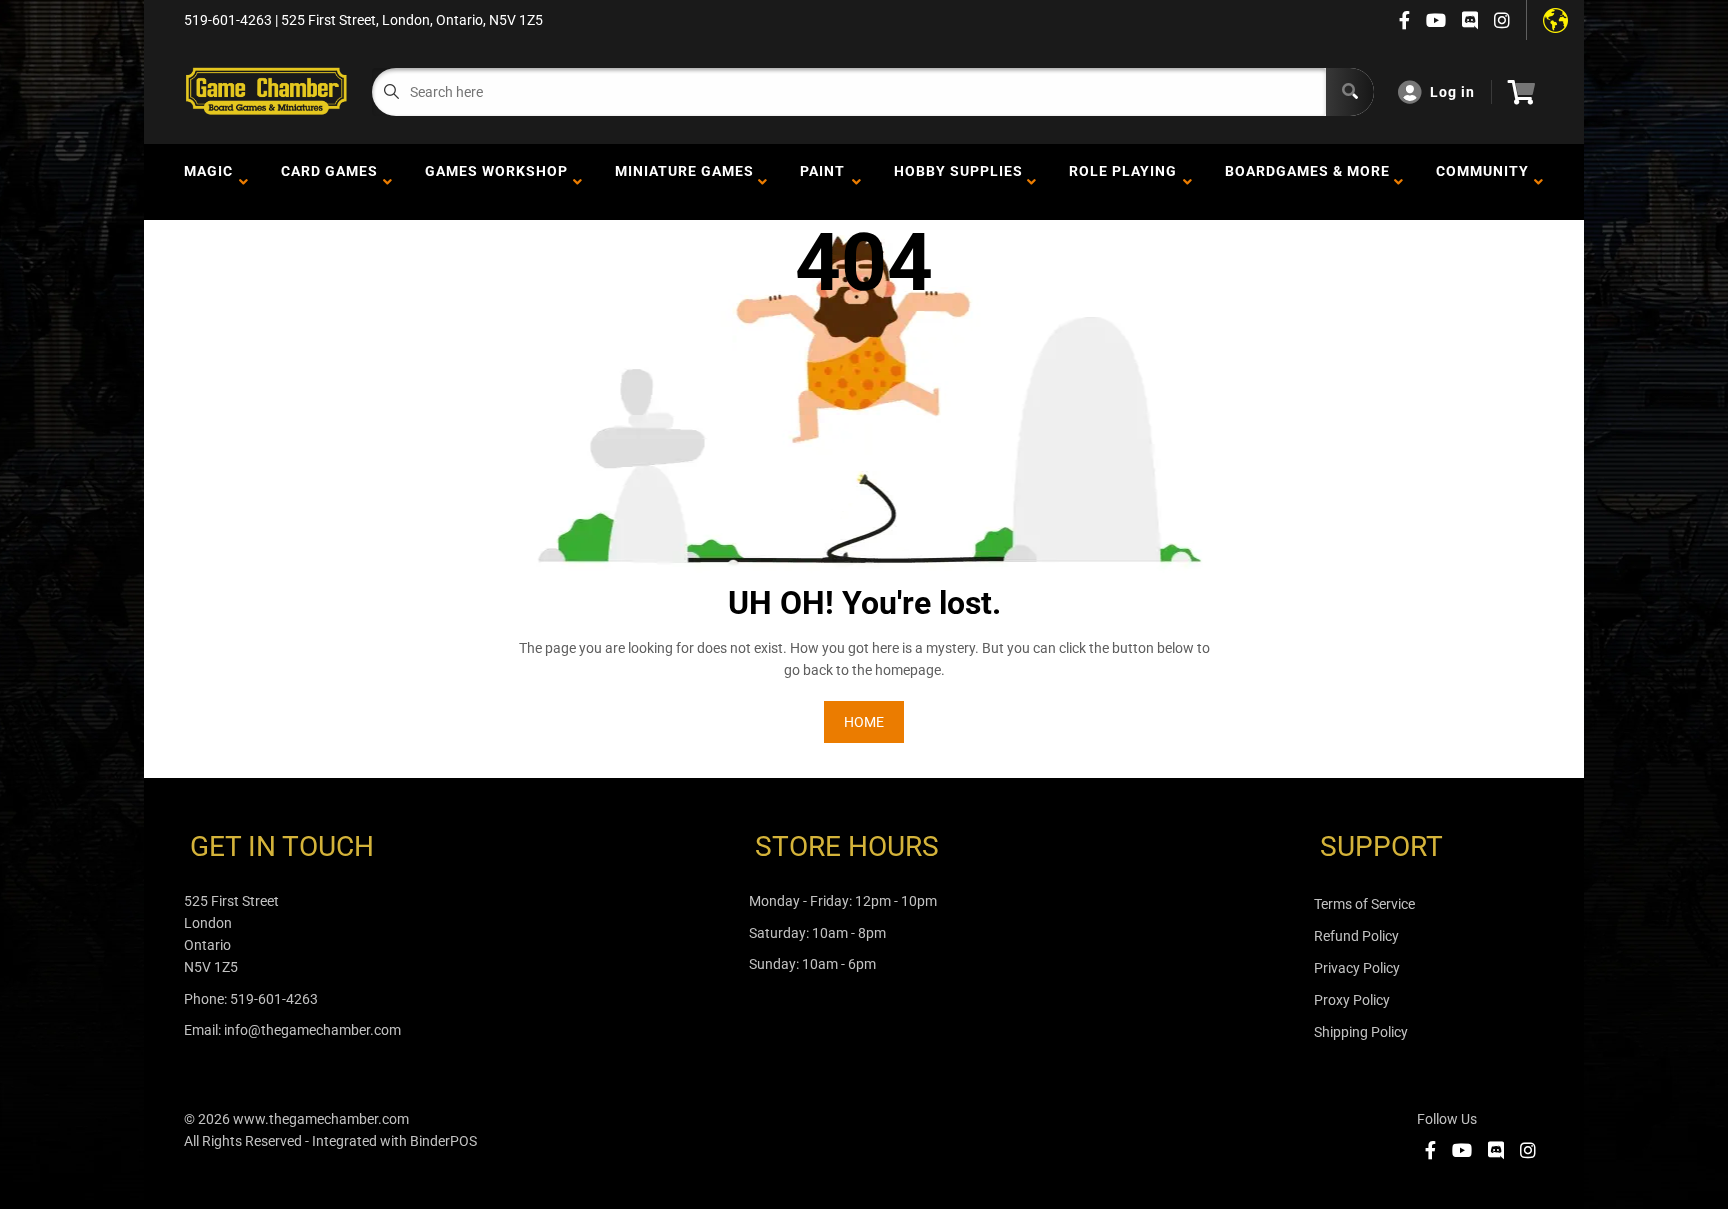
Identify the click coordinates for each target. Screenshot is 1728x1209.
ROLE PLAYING (1123, 182)
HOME (864, 722)
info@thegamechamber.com (312, 1030)
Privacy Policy (1357, 968)
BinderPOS (443, 1141)
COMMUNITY (1482, 182)
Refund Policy (1356, 936)
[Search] (1350, 92)
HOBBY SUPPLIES (958, 182)
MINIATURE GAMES (684, 182)
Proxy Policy (1352, 1000)
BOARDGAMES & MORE (1307, 182)
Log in (1452, 92)
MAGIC (208, 182)
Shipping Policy (1361, 1032)
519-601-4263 (274, 999)
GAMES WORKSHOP (496, 182)
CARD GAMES (329, 182)
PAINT (822, 182)
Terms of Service (1364, 904)
